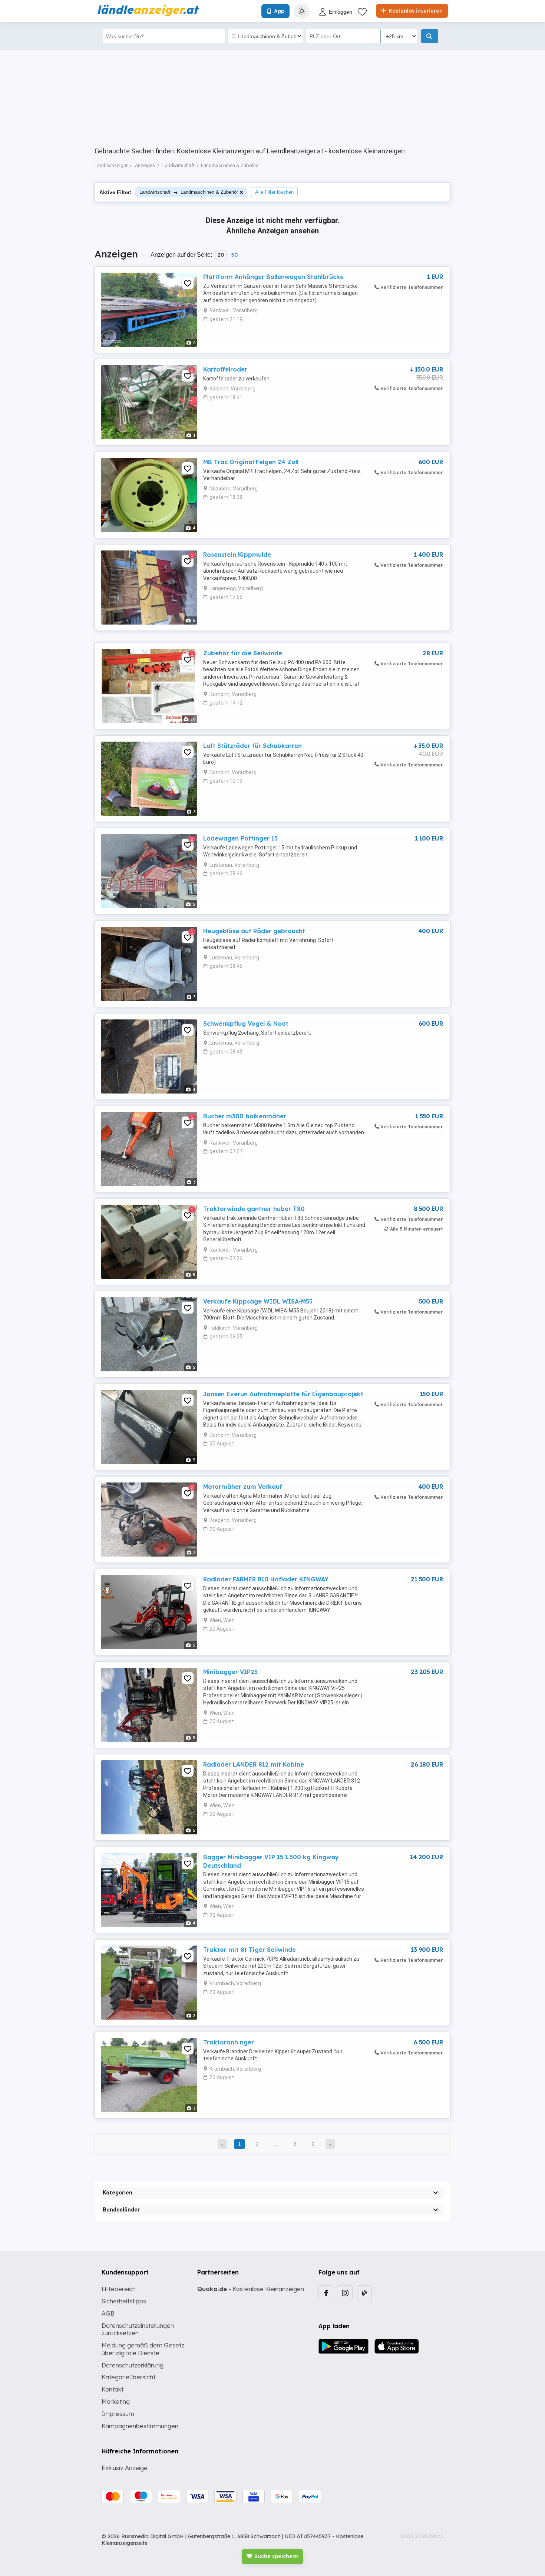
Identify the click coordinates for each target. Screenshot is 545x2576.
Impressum (118, 2414)
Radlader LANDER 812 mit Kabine (254, 1764)
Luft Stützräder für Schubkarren (252, 746)
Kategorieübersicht (128, 2377)
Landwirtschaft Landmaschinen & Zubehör (189, 192)
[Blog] (364, 2293)
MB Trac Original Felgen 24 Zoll (251, 462)
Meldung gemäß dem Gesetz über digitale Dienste (143, 2349)
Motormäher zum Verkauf (243, 1487)
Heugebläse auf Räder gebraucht (254, 931)
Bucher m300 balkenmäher (245, 1116)
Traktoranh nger (229, 2042)
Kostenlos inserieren (415, 11)
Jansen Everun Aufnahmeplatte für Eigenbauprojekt (283, 1394)
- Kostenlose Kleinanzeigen (251, 2289)
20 (221, 255)
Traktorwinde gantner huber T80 (254, 1209)
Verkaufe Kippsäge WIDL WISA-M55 (258, 1301)
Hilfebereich (119, 2289)
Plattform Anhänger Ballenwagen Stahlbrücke (273, 277)
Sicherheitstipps (124, 2301)
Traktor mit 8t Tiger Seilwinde (250, 1950)
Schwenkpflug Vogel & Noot (246, 1024)
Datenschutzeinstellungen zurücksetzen (138, 2329)
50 (234, 255)
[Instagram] (345, 2293)
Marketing (116, 2402)
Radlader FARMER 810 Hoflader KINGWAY (266, 1579)
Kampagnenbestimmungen (140, 2426)
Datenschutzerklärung (133, 2365)
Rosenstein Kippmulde (237, 555)
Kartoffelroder (225, 369)
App (279, 11)
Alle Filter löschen (274, 192)
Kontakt (113, 2389)
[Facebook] (326, 2293)
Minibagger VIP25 (230, 1672)
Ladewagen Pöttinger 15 (240, 838)
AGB (108, 2313)
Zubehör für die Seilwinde (243, 653)
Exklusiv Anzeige (125, 2468)
